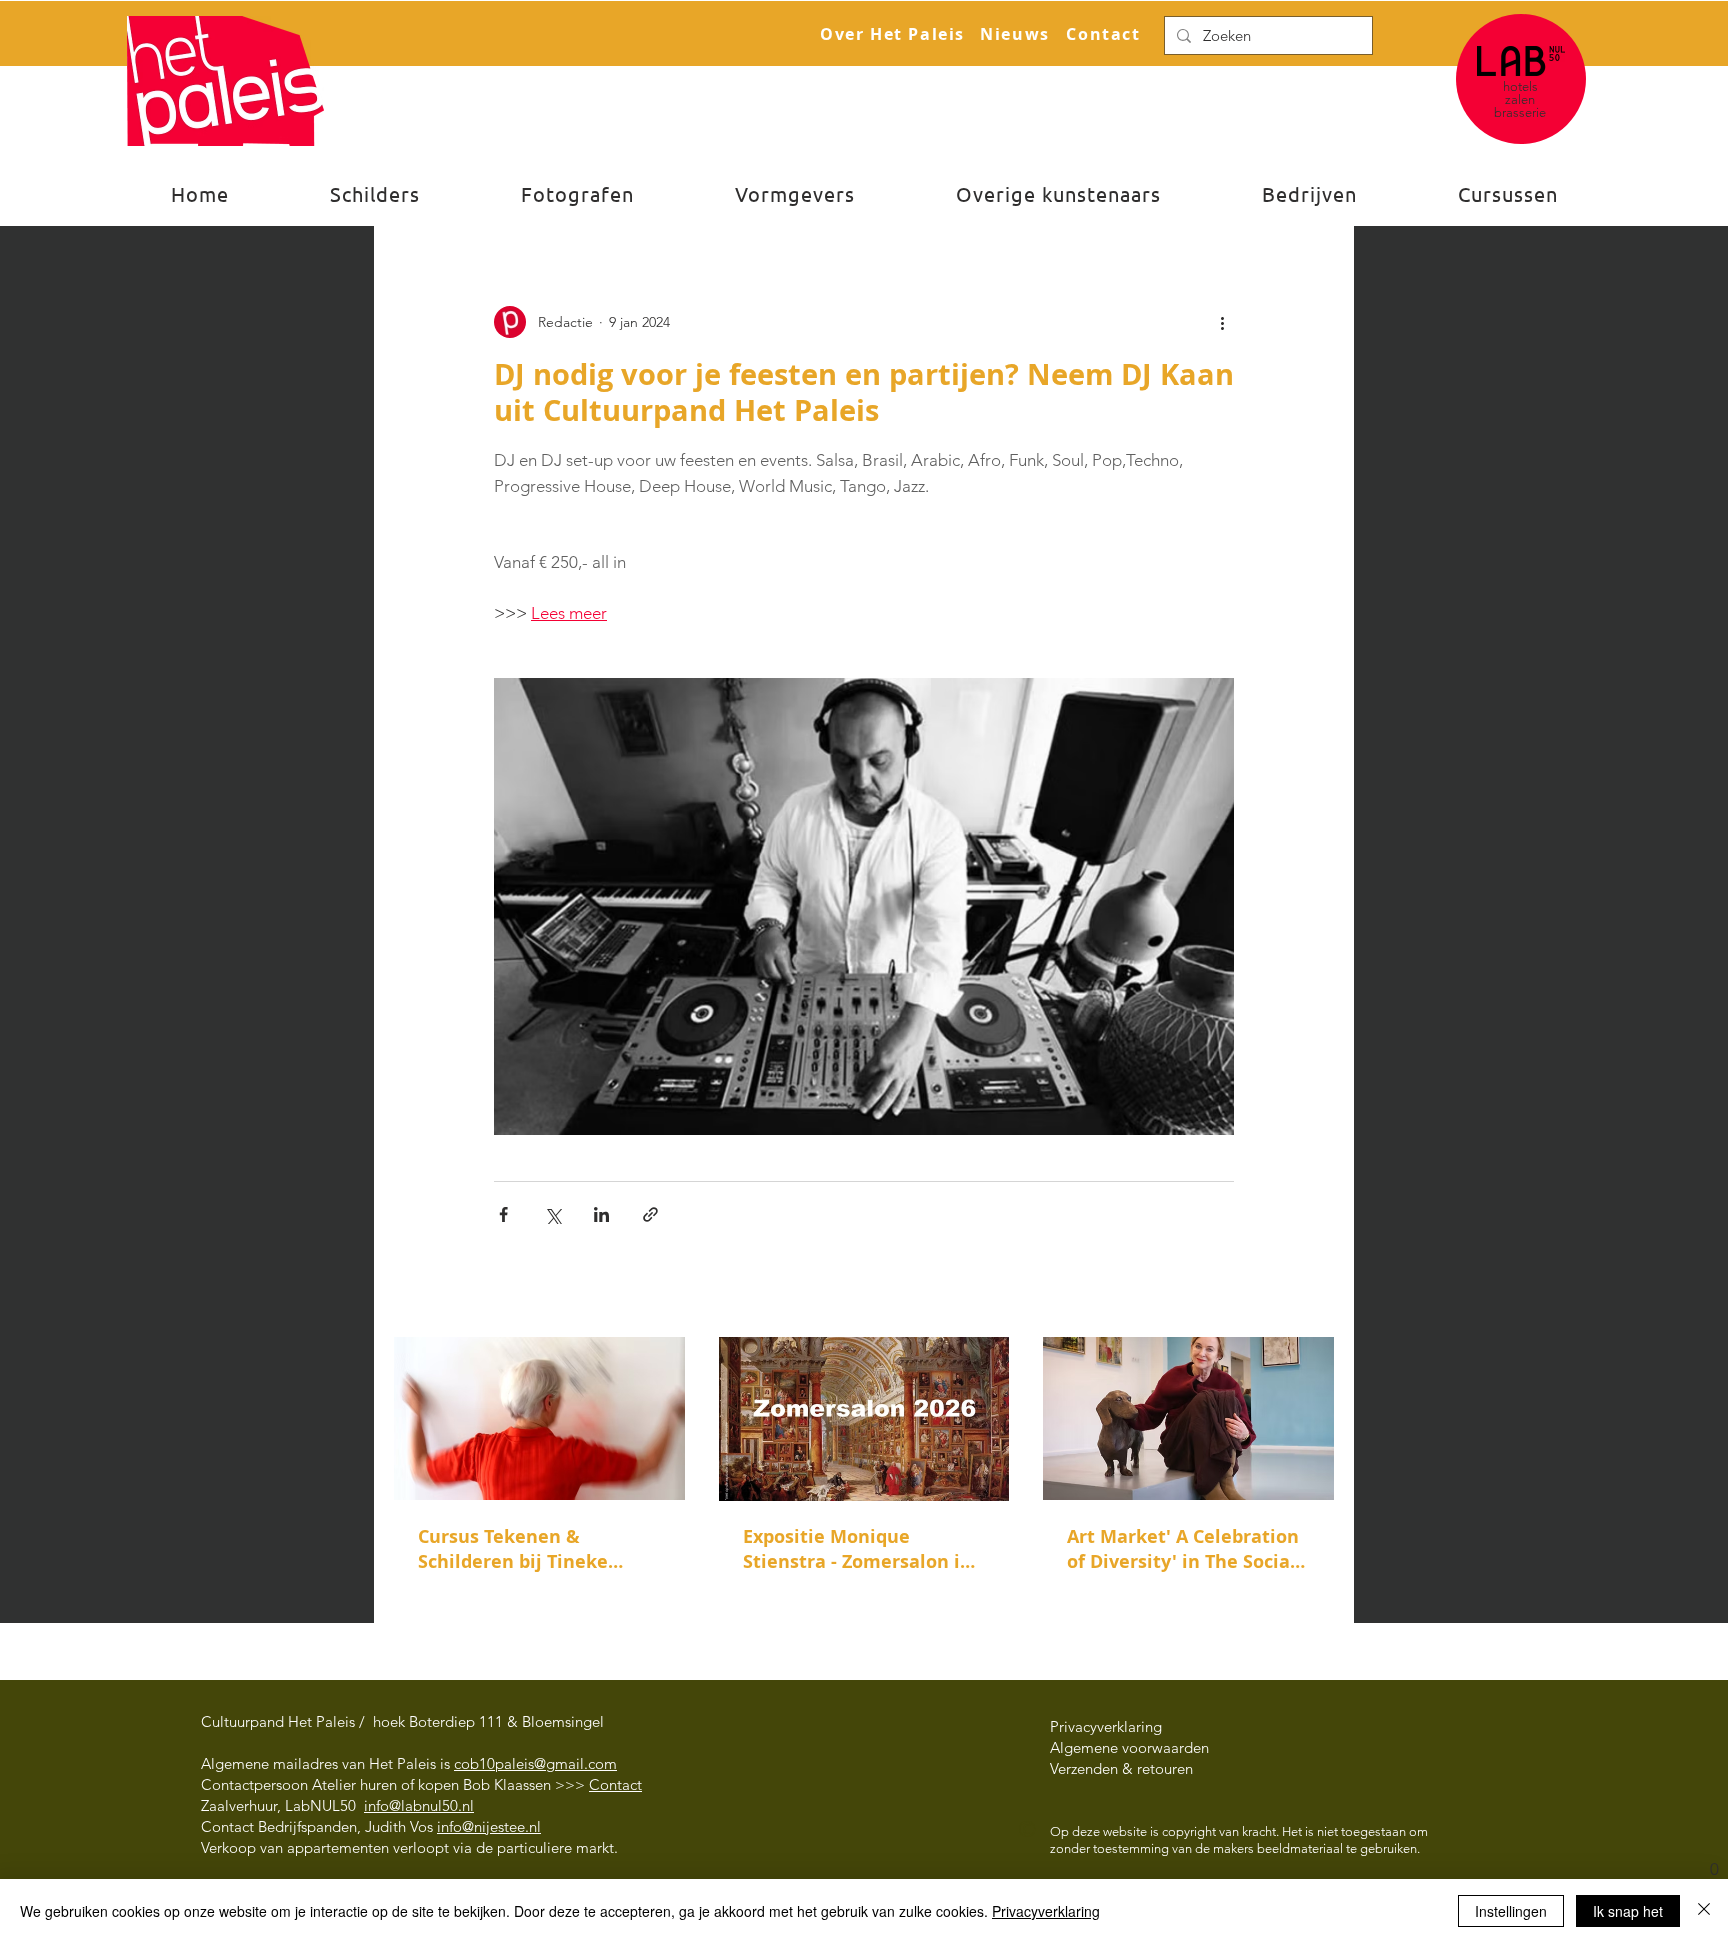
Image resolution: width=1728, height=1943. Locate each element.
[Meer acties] (1222, 322)
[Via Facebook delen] (503, 1214)
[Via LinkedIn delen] (601, 1214)
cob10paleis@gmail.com (535, 1763)
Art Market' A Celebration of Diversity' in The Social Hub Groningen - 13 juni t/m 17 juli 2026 (1183, 1549)
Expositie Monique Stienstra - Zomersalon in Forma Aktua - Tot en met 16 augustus (858, 1549)
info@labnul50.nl (419, 1805)
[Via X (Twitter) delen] (552, 1214)
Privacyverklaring (1046, 1911)
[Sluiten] (1704, 1911)
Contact (615, 1784)
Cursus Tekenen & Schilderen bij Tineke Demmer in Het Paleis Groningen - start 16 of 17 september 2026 (532, 1549)
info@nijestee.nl (489, 1826)
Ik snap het (1628, 1911)
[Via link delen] (650, 1214)
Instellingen (1511, 1911)
